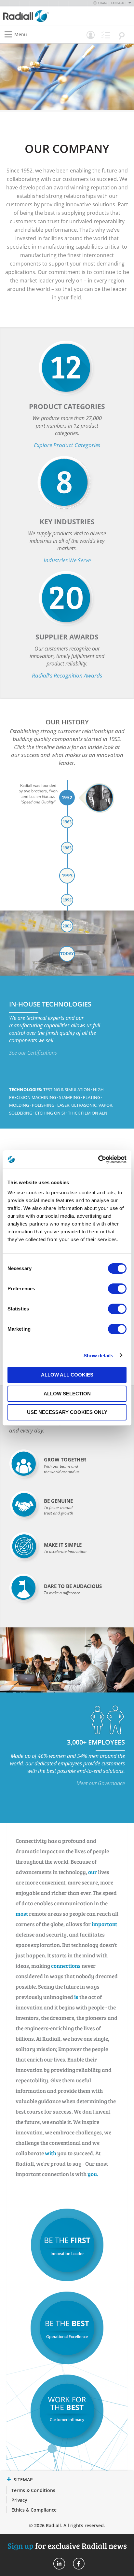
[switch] (117, 1289)
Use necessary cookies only (67, 1412)
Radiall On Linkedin (59, 2564)
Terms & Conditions (33, 2490)
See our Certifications (33, 1053)
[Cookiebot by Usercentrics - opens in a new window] (98, 1159)
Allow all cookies (67, 1375)
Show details (98, 1356)
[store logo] (37, 16)
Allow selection (67, 1394)
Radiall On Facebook (79, 2564)
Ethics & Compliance (34, 2510)
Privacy (19, 2500)
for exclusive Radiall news (67, 2546)
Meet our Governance (101, 1783)
